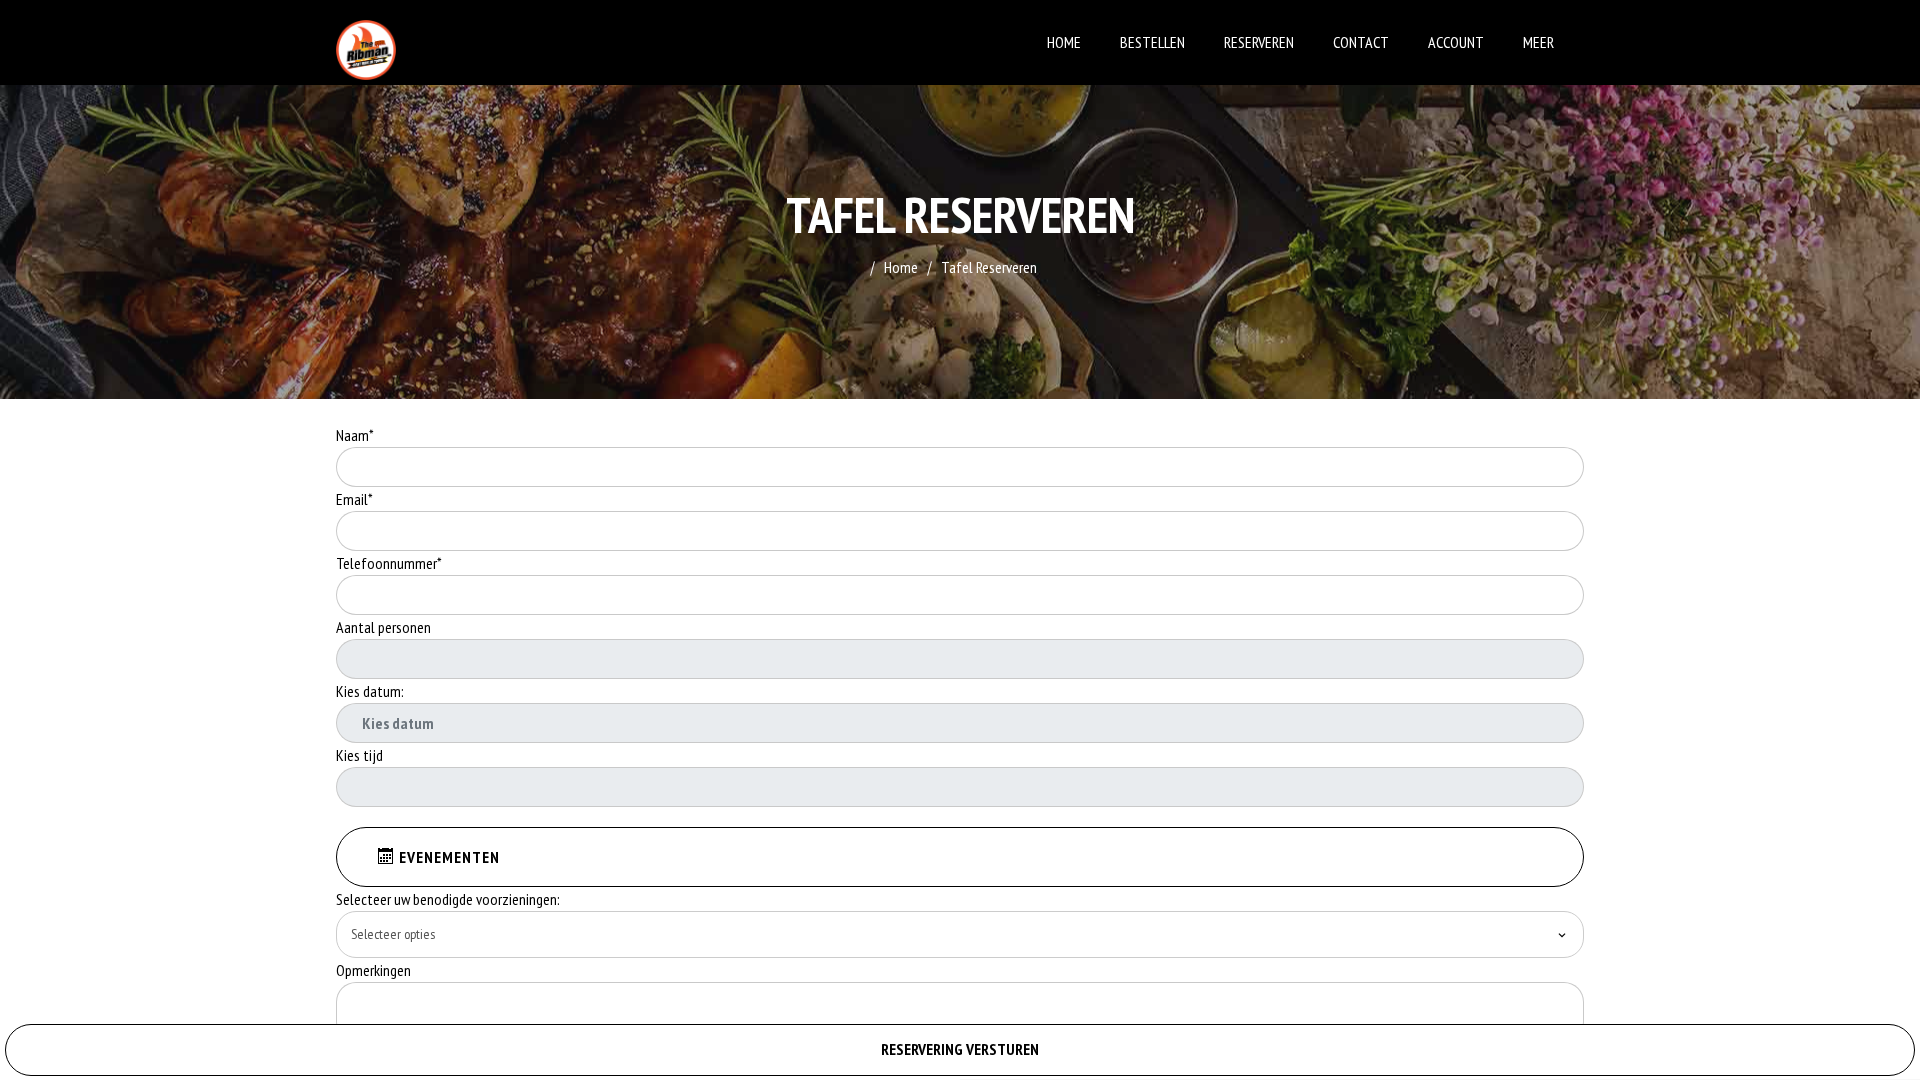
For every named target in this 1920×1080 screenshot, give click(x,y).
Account (1456, 42)
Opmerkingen (375, 970)
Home (1064, 42)
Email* (354, 499)
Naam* (355, 435)
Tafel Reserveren (989, 267)
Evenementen (447, 857)
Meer (1538, 42)
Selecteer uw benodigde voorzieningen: (448, 899)
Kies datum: (370, 691)
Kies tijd (359, 755)
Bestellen (1152, 42)
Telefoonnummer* (389, 563)
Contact (1361, 42)
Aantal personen (383, 627)
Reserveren (1259, 42)
